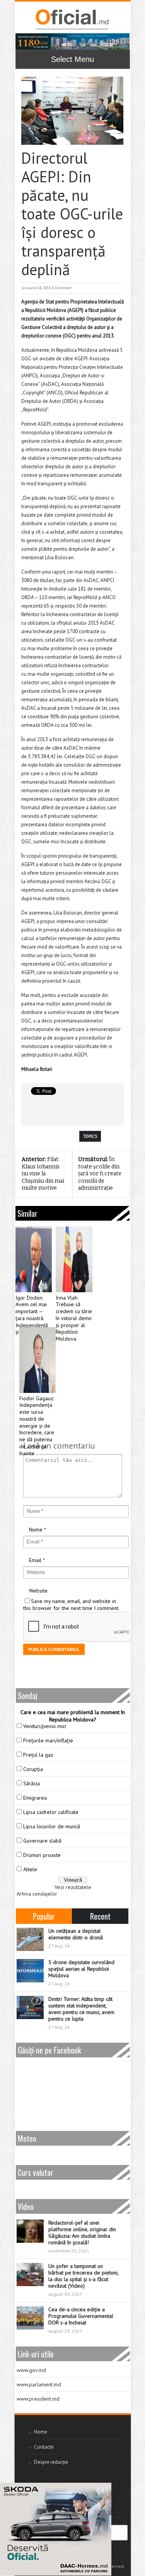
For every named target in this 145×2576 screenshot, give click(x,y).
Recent (100, 1916)
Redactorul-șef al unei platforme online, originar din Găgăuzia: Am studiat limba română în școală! (82, 2233)
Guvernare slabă (42, 1841)
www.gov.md (31, 2370)
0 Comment (62, 288)
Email (35, 1560)
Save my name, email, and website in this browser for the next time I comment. (71, 1605)
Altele (30, 1869)
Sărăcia (32, 1783)
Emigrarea (35, 1798)
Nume (36, 1529)
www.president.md (38, 2399)
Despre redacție (51, 2462)
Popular (44, 1916)
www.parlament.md (39, 2384)
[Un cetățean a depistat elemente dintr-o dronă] (30, 1939)
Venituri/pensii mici (45, 1726)
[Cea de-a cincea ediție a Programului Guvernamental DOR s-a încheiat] (30, 2318)
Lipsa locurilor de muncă (52, 1826)
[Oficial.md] (72, 19)
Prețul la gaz (38, 1755)
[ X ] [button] (103, 2490)
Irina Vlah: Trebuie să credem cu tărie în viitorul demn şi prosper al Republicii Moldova (74, 1319)
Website (38, 1591)
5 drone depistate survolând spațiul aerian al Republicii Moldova (81, 1969)
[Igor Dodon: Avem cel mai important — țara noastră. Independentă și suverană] (34, 1259)
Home (41, 2432)
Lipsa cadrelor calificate (51, 1812)
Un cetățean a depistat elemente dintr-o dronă (76, 1934)
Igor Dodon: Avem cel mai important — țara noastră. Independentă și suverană (32, 1315)
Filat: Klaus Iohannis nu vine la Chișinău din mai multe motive (43, 1174)
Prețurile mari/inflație (48, 1740)
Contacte (44, 2447)
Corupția (33, 1769)
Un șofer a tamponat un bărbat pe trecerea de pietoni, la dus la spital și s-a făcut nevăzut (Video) (83, 2276)
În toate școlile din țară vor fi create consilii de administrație (100, 1174)
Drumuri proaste (42, 1855)
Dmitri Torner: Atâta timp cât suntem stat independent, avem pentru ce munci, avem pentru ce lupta (81, 2009)
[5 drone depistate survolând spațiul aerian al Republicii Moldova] (30, 1971)
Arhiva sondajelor (37, 1894)
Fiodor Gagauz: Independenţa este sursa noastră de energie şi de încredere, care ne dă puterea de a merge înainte (37, 1426)
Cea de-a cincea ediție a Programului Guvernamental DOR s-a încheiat (81, 2316)
